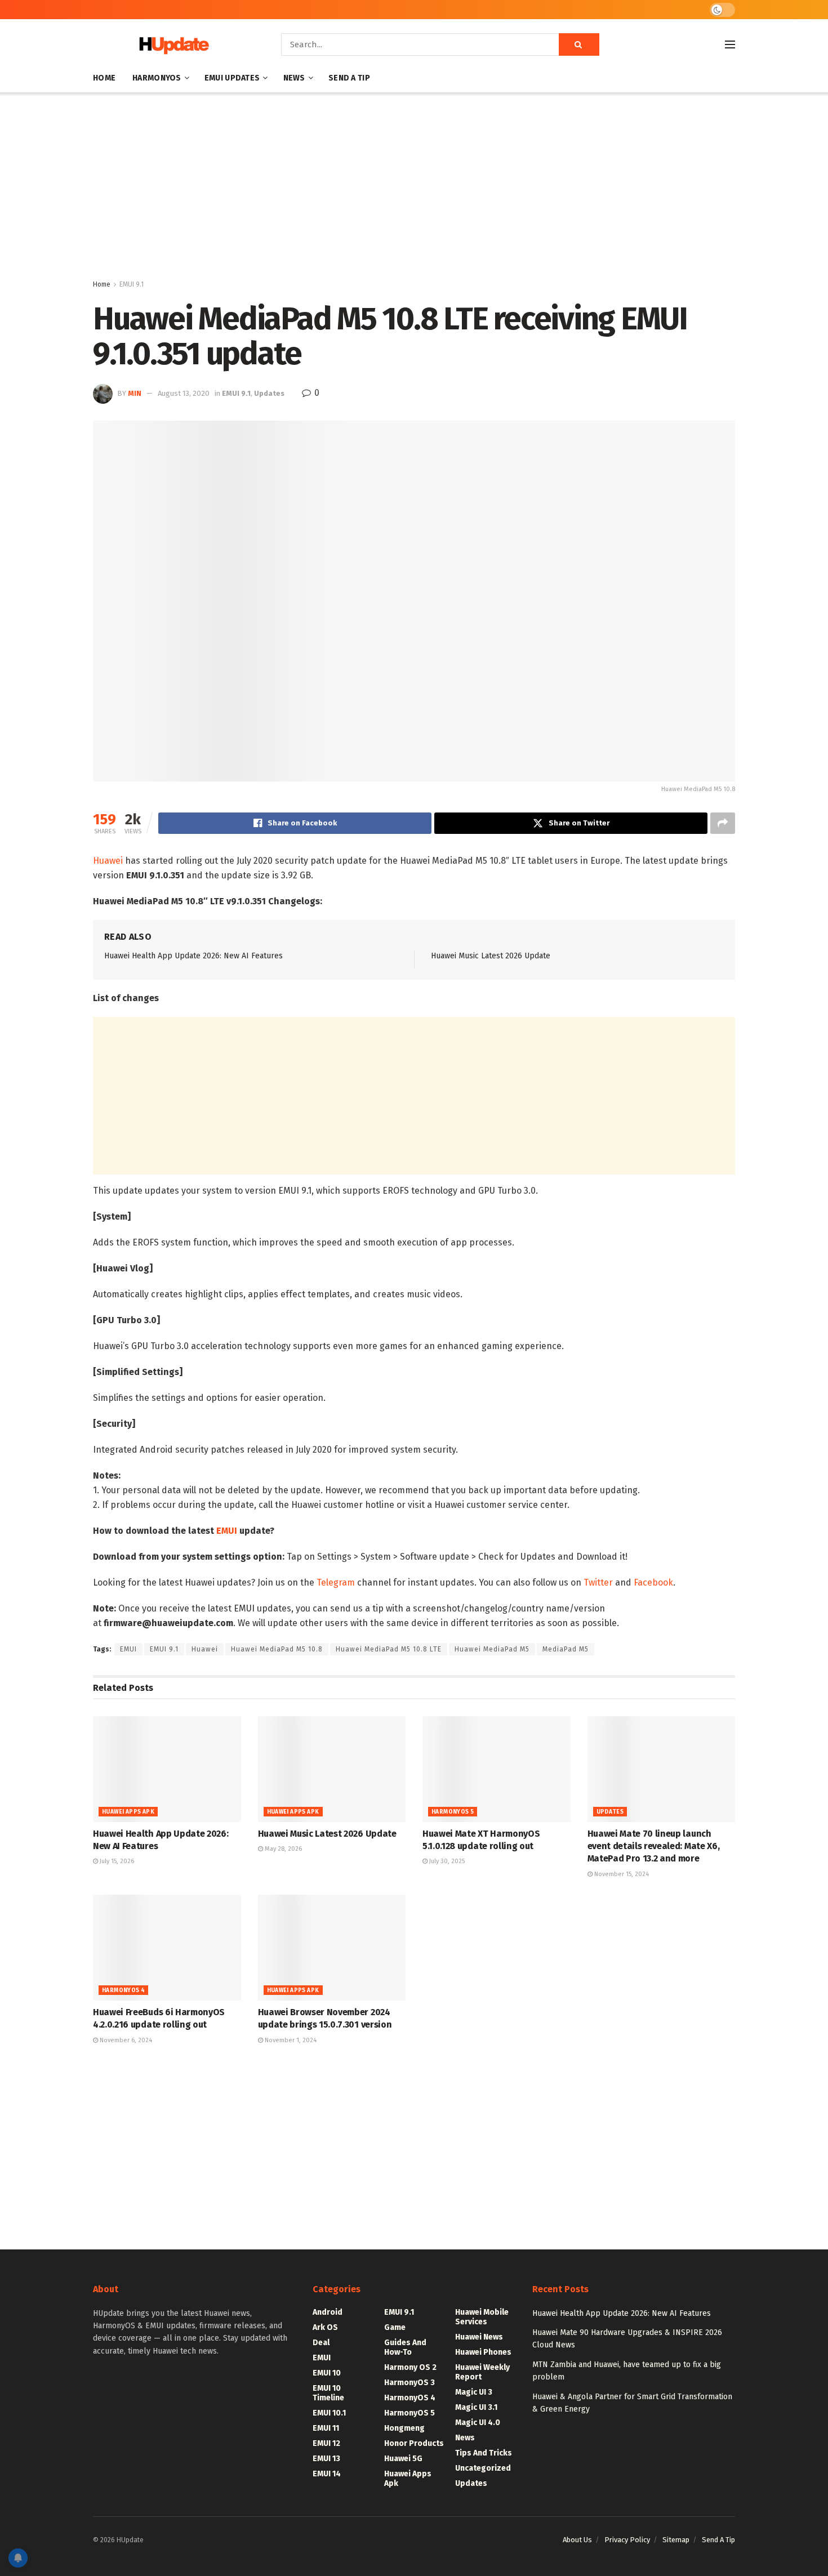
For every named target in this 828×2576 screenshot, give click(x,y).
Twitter (598, 1582)
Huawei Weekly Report (482, 2372)
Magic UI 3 (474, 2392)
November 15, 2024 (621, 1874)
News (294, 78)
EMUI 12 (326, 2443)
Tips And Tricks (484, 2453)
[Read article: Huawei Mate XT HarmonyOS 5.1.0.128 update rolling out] (497, 1769)
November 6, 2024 (125, 2040)
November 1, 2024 (290, 2040)
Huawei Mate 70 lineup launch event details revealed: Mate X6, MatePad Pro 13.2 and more (654, 1846)
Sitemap (676, 2540)
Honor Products (414, 2443)
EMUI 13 (326, 2459)
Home (104, 78)
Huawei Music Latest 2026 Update (491, 956)
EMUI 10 (327, 2373)
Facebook (653, 1582)
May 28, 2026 (282, 1849)
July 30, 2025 (446, 1861)
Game (395, 2327)
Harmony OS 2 (410, 2367)
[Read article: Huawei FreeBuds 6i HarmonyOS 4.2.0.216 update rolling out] (167, 1948)
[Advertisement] (414, 188)
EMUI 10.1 (329, 2413)
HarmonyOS (157, 78)
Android (328, 2312)
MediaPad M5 (566, 1649)
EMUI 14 (327, 2474)
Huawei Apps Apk (128, 1812)
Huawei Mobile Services (482, 2317)
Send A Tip (349, 78)
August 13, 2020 (184, 393)
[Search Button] (579, 44)
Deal (321, 2343)
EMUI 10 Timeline (328, 2393)
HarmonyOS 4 (123, 1990)
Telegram (336, 1582)
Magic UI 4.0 (478, 2423)
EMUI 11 (326, 2428)
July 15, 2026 (116, 1861)
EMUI (227, 1531)
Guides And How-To (405, 2347)
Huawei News (479, 2337)
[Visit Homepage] (171, 45)
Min (135, 393)
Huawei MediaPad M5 (492, 1649)
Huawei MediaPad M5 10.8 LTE (389, 1649)
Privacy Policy (627, 2540)
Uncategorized (483, 2468)
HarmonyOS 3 (409, 2383)
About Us (577, 2540)
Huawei (108, 861)
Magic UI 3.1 (476, 2407)
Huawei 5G (403, 2459)
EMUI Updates (232, 78)
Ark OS (325, 2327)
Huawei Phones (483, 2352)
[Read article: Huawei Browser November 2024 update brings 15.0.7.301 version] (332, 1948)
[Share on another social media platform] (723, 823)
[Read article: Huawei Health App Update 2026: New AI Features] (167, 1769)
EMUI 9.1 (132, 284)
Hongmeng (404, 2428)
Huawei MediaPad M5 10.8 (277, 1649)
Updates (269, 393)
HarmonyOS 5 (453, 1812)
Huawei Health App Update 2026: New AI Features (193, 956)
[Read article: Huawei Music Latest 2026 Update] (332, 1769)
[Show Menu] (730, 44)
